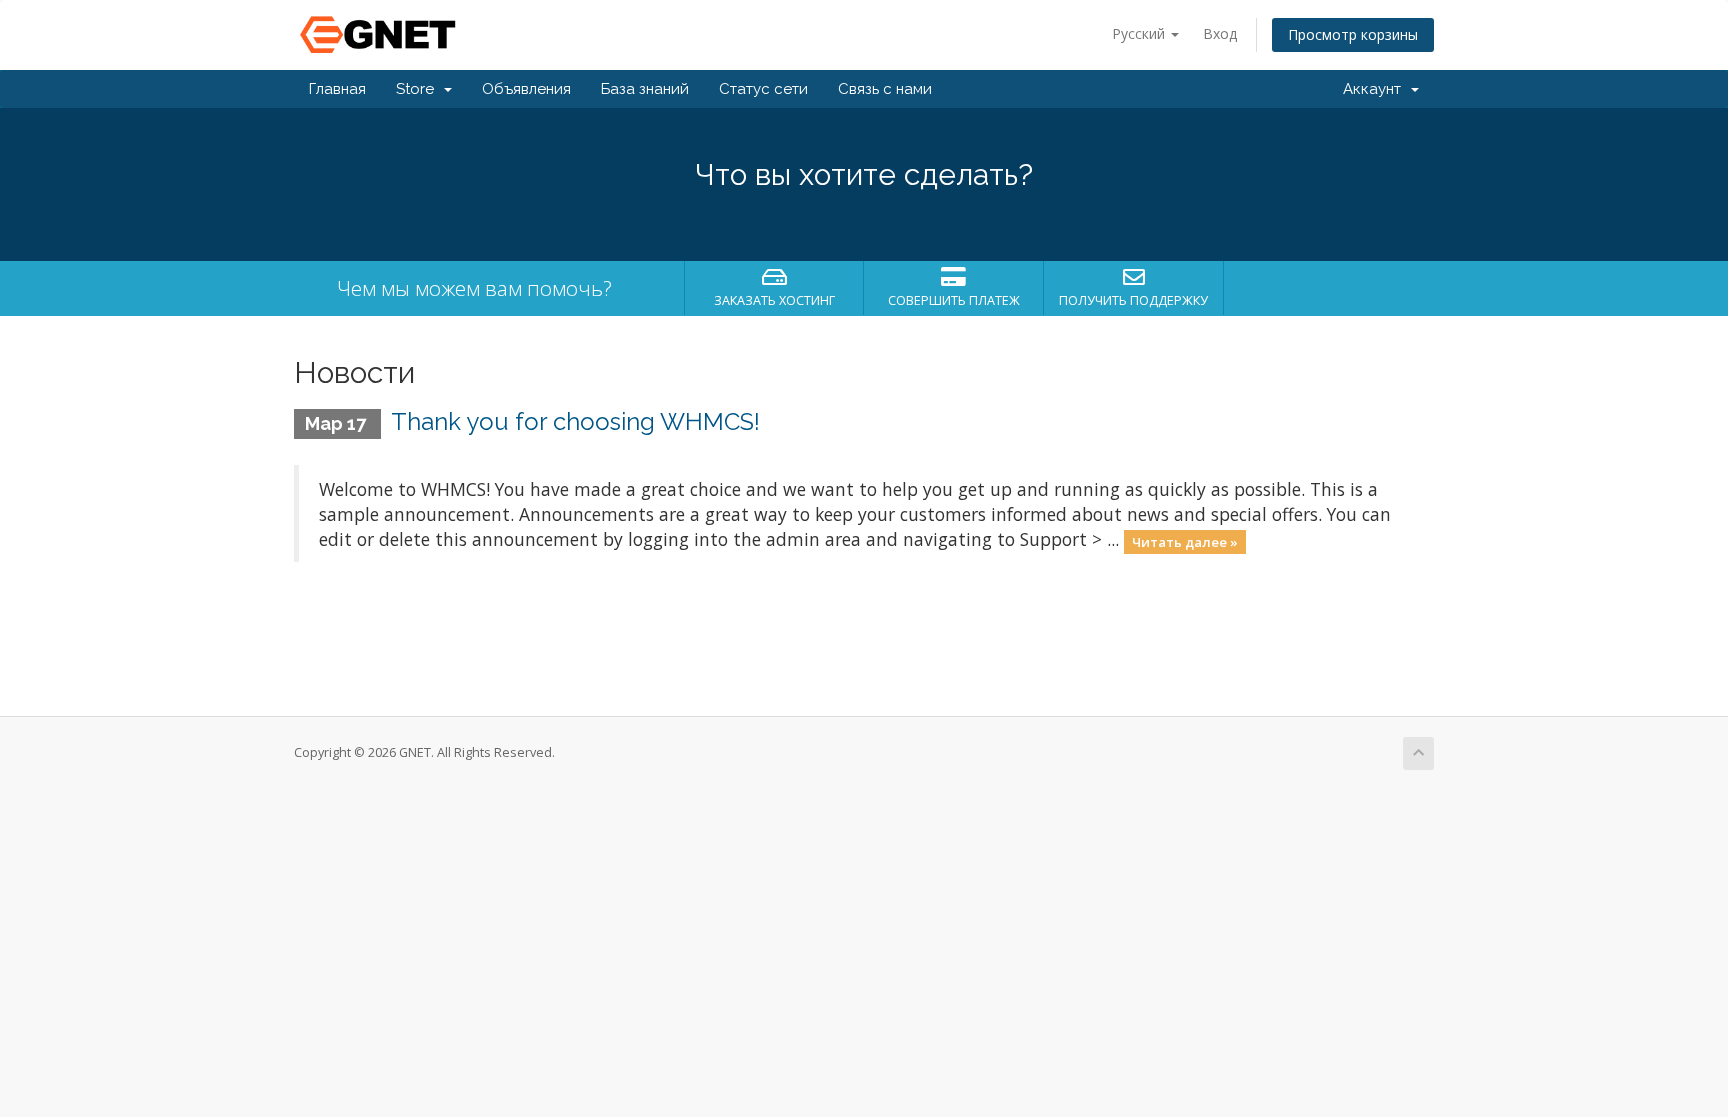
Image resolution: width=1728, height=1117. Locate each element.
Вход (1220, 33)
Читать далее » (1185, 541)
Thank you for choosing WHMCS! (575, 421)
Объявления (526, 89)
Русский (1140, 33)
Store (419, 89)
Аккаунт (1376, 89)
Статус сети (763, 89)
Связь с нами (885, 89)
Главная (337, 89)
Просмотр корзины (1353, 34)
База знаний (645, 89)
